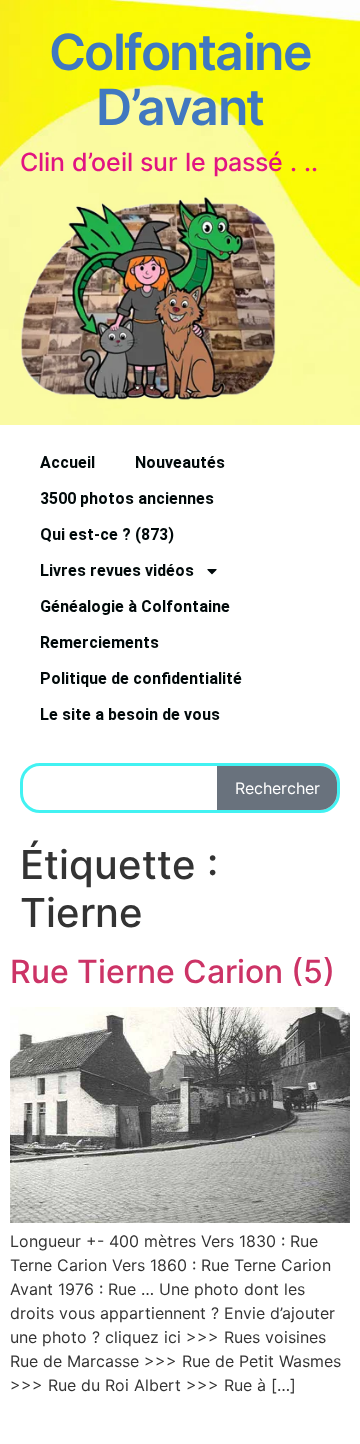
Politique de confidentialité (141, 678)
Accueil (67, 462)
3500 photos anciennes (127, 498)
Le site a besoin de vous (130, 714)
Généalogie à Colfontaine (135, 606)
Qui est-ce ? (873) (107, 534)
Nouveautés (180, 462)
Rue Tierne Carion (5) (172, 971)
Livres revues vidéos (117, 570)
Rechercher (277, 788)
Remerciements (99, 642)
